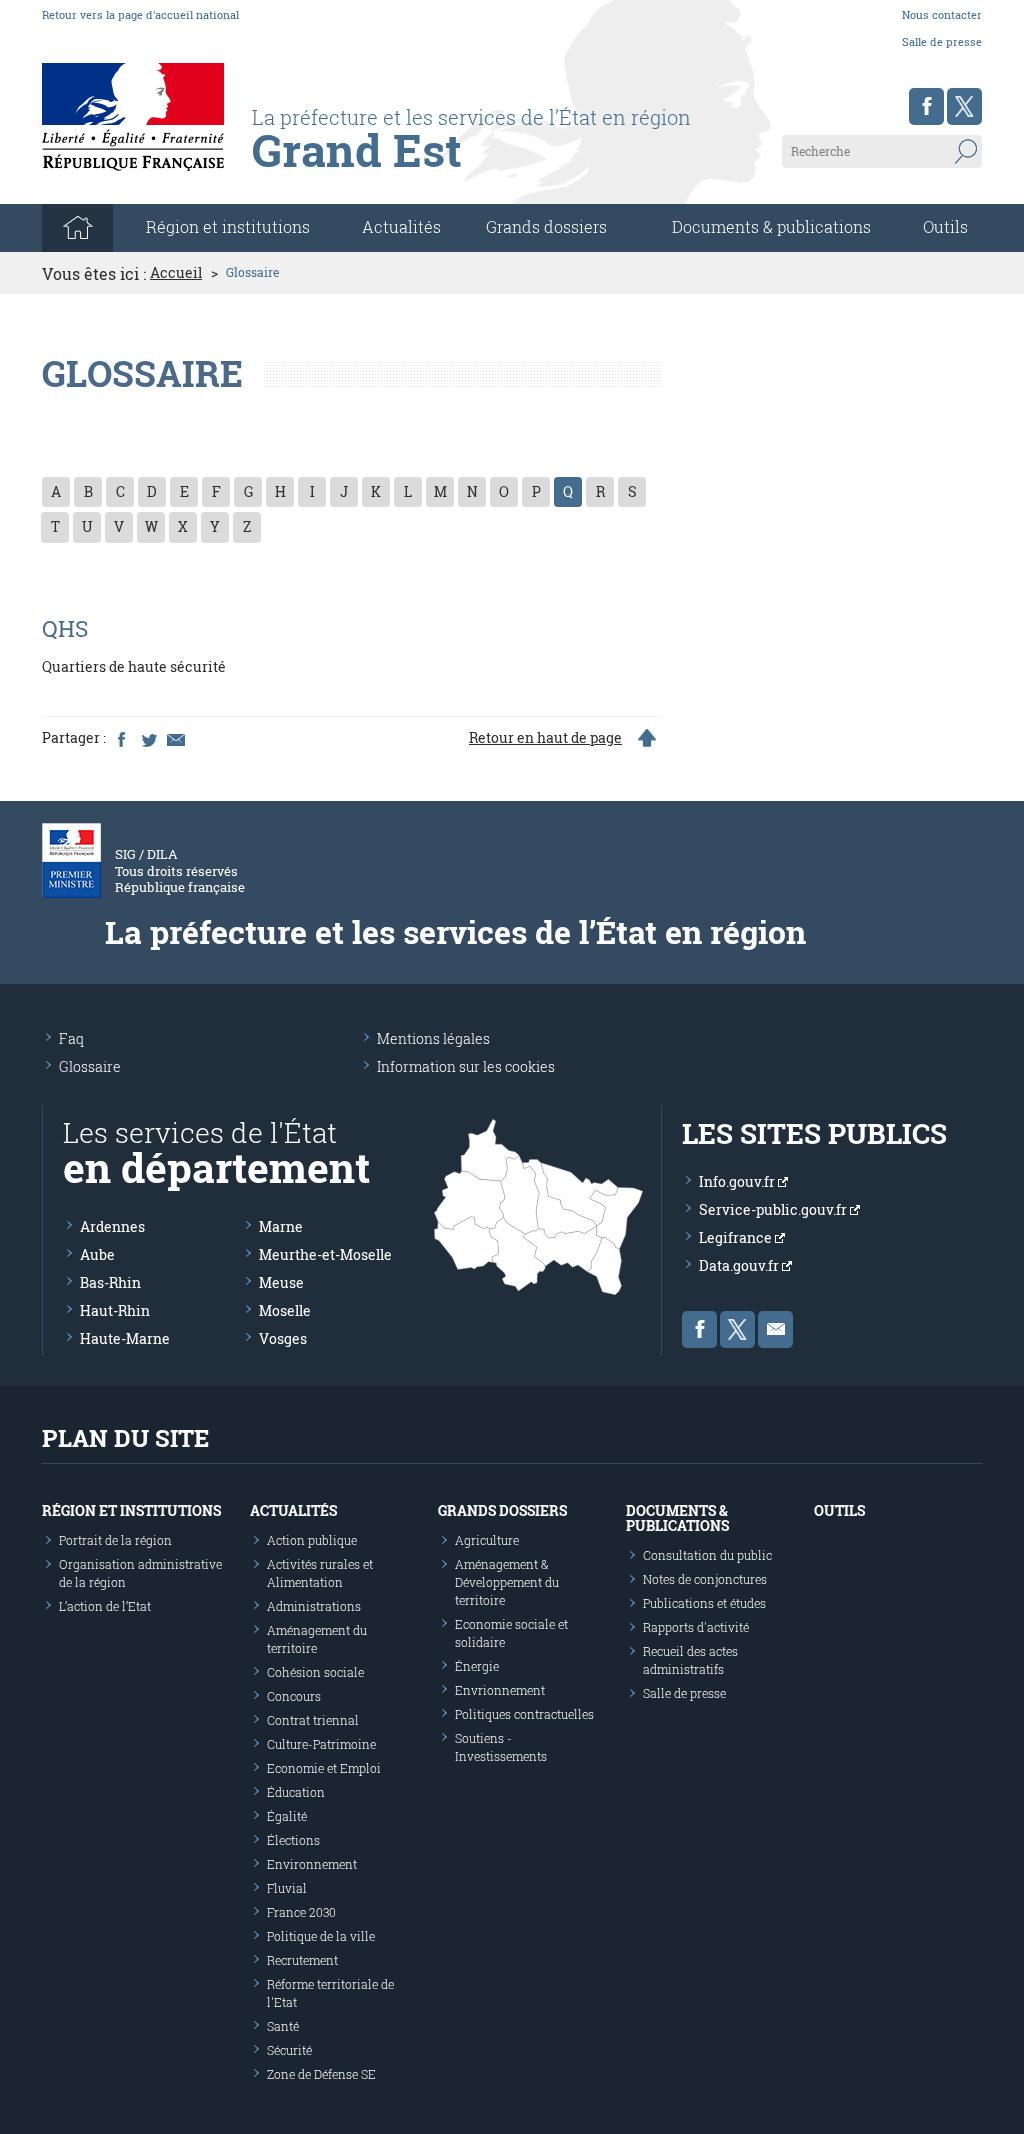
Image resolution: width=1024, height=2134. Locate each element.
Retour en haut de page (545, 738)
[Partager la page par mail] (175, 738)
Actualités (401, 226)
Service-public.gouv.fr (774, 1209)
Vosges (283, 1338)
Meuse (281, 1282)
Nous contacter (942, 14)
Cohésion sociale (315, 1672)
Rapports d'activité (696, 1627)
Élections (293, 1840)
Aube (97, 1254)
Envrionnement (500, 1690)
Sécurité (289, 2050)
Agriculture (487, 1540)
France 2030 (301, 1912)
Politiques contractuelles (524, 1714)
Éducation (296, 1792)
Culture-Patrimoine (321, 1744)
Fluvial (287, 1888)
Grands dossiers (546, 226)
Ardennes (112, 1226)
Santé (283, 2026)
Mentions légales (433, 1038)
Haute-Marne (125, 1338)
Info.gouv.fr (738, 1181)
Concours (294, 1696)
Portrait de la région (115, 1540)
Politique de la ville (321, 1936)
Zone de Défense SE (321, 2074)
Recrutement (302, 1960)
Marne (281, 1226)
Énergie (477, 1666)
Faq (71, 1038)
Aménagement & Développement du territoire (507, 1582)
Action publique (312, 1540)
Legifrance (737, 1237)
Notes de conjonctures (705, 1579)
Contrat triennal (313, 1720)
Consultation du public (707, 1555)
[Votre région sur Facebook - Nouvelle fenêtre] (926, 106)
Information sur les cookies (466, 1066)
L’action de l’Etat (105, 1606)
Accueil (176, 273)
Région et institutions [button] (228, 226)
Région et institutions (131, 1510)
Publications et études (704, 1603)
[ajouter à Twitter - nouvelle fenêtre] (148, 738)
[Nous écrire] (775, 1329)
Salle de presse (942, 41)
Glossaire (90, 1066)
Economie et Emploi (324, 1768)
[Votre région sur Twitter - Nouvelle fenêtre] (964, 106)
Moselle (285, 1310)
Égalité (287, 1816)
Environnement (312, 1864)
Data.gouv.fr (740, 1265)
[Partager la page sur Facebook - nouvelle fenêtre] (121, 738)
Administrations (314, 1606)
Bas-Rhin (110, 1282)
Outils (945, 226)
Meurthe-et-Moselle (325, 1254)
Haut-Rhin (115, 1310)
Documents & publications (771, 226)
